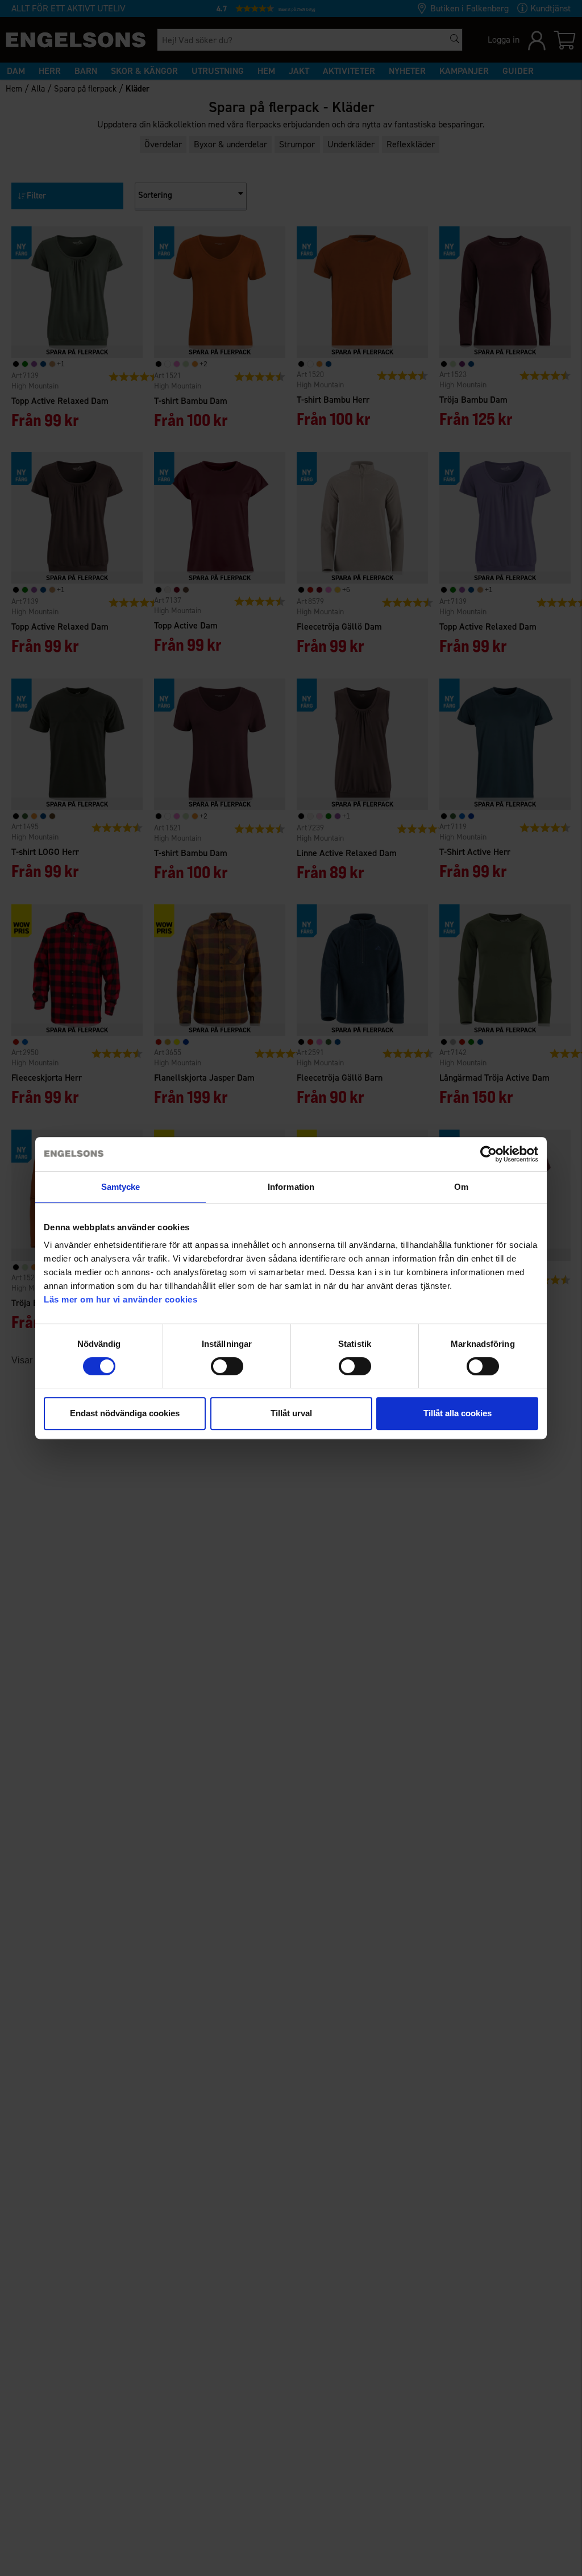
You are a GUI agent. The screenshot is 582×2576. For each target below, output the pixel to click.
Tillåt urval (291, 1413)
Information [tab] (291, 1187)
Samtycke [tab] (121, 1187)
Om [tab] (461, 1187)
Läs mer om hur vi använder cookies (120, 1299)
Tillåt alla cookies (458, 1413)
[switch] (227, 1366)
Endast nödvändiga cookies (125, 1413)
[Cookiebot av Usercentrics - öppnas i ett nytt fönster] (489, 1154)
